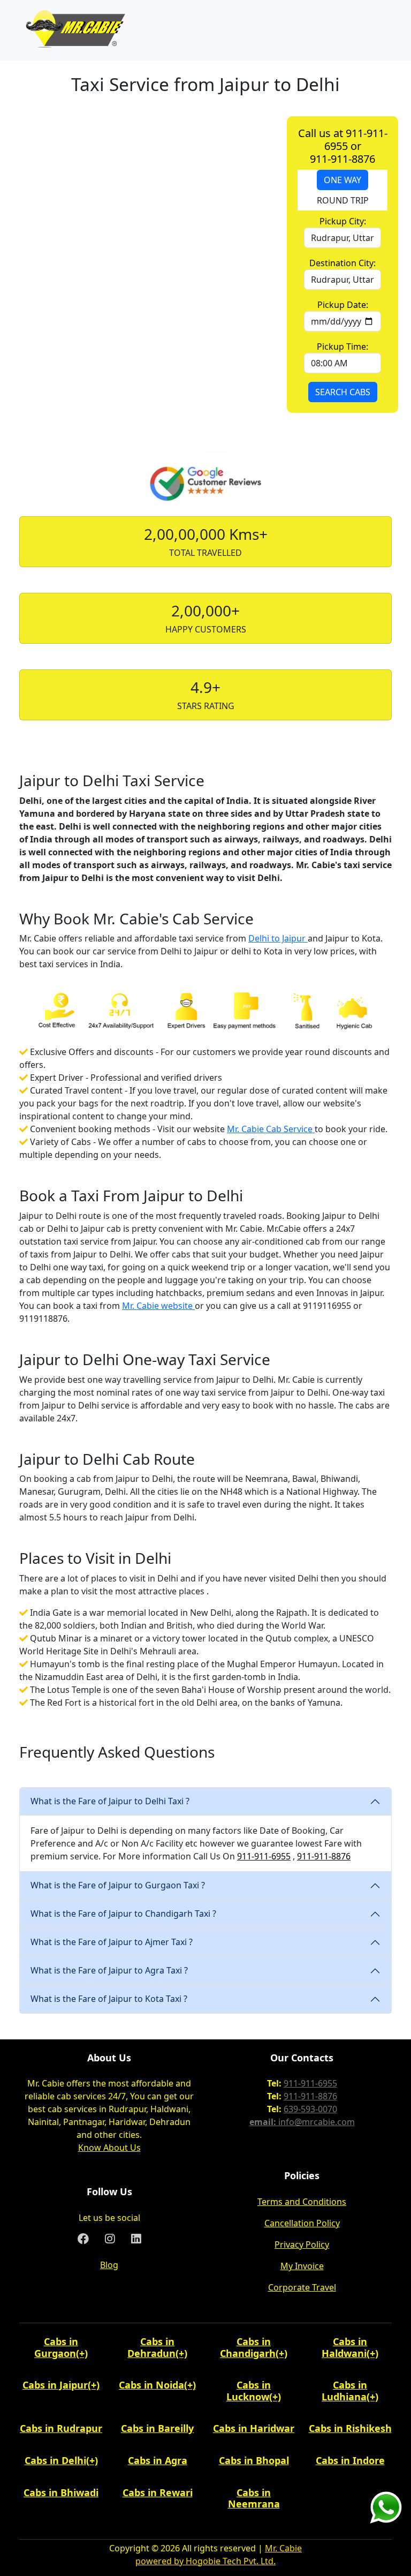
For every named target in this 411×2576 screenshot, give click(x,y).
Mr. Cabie (283, 2548)
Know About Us (109, 2148)
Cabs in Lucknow (249, 2391)
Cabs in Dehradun (151, 2347)
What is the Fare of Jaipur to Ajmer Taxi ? (112, 1942)
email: (264, 2122)
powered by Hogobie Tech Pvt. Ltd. (205, 2561)
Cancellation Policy (302, 2223)
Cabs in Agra (158, 2460)
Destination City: (342, 263)
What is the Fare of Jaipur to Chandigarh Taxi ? (123, 1914)
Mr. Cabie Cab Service (271, 1129)
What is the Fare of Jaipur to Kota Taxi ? (109, 1999)
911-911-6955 (264, 1856)
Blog (109, 2265)
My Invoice (302, 2266)
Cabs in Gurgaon (56, 2347)
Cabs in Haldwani (344, 2347)
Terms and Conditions (302, 2202)
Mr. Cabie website (158, 1306)
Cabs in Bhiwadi (61, 2492)
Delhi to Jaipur (278, 938)
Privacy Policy (302, 2244)
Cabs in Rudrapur (61, 2428)
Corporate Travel (302, 2287)
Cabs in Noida (151, 2385)
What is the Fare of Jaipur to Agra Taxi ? (109, 1970)
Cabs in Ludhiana (344, 2391)
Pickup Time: (342, 347)
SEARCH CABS (343, 392)
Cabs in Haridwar (254, 2428)
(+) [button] (82, 2353)
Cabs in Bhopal (254, 2460)
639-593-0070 (310, 2109)
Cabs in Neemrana (254, 2498)
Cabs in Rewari (158, 2492)
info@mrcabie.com (317, 2122)
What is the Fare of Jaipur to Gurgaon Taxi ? (118, 1885)
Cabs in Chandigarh (248, 2347)
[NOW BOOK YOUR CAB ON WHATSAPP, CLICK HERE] (386, 2506)
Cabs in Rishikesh (350, 2428)
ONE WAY (342, 180)
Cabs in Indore (350, 2460)
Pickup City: (343, 221)
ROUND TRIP (343, 200)
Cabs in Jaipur (55, 2385)
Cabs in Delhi (55, 2460)
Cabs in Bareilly (157, 2428)
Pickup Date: (343, 305)
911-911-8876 (324, 1856)
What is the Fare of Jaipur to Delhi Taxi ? (110, 1801)
